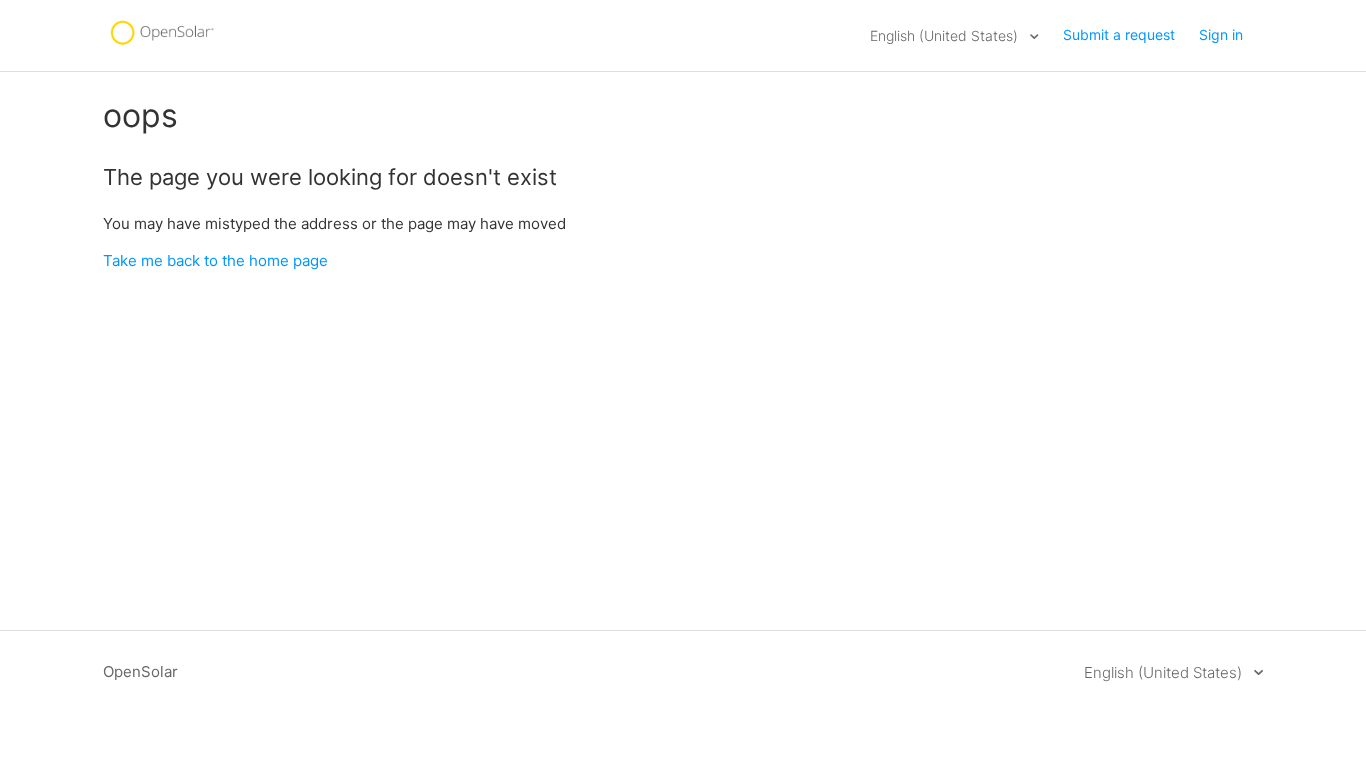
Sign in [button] (1221, 34)
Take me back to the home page (215, 260)
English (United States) (946, 35)
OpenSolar (140, 671)
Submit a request (1119, 34)
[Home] (161, 45)
